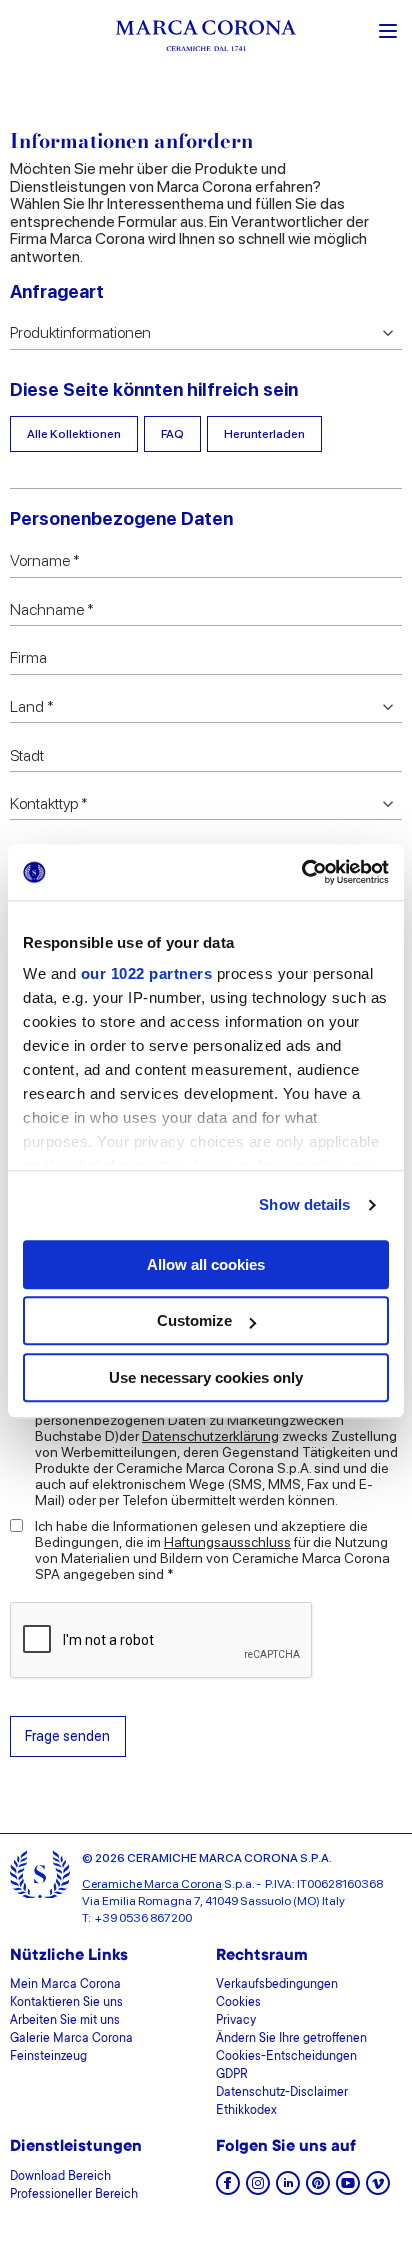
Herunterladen (264, 434)
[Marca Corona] (206, 38)
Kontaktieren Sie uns (66, 2003)
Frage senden (67, 1735)
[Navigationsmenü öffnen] (388, 29)
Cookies (238, 2003)
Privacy (236, 2021)
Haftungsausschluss (227, 1542)
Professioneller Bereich (74, 2195)
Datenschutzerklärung (210, 1436)
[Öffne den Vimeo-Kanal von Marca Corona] (378, 2189)
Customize (194, 1320)
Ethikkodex (246, 2111)
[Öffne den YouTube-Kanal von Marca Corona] (348, 2189)
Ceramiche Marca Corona (152, 1884)
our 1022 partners (147, 973)
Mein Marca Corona (65, 1985)
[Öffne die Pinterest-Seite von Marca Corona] (318, 2189)
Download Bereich (60, 2177)
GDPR (232, 2075)
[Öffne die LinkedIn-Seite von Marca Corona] (288, 2189)
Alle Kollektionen (74, 434)
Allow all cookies (206, 1264)
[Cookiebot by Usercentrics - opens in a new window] (301, 872)
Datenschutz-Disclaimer (282, 2093)
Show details (304, 1204)
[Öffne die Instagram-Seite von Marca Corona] (258, 2189)
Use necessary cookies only (206, 1377)
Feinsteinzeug (48, 2057)
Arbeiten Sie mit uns (65, 2021)
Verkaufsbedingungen (277, 1985)
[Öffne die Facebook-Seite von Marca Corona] (228, 2189)
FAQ (172, 434)
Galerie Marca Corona (71, 2039)
